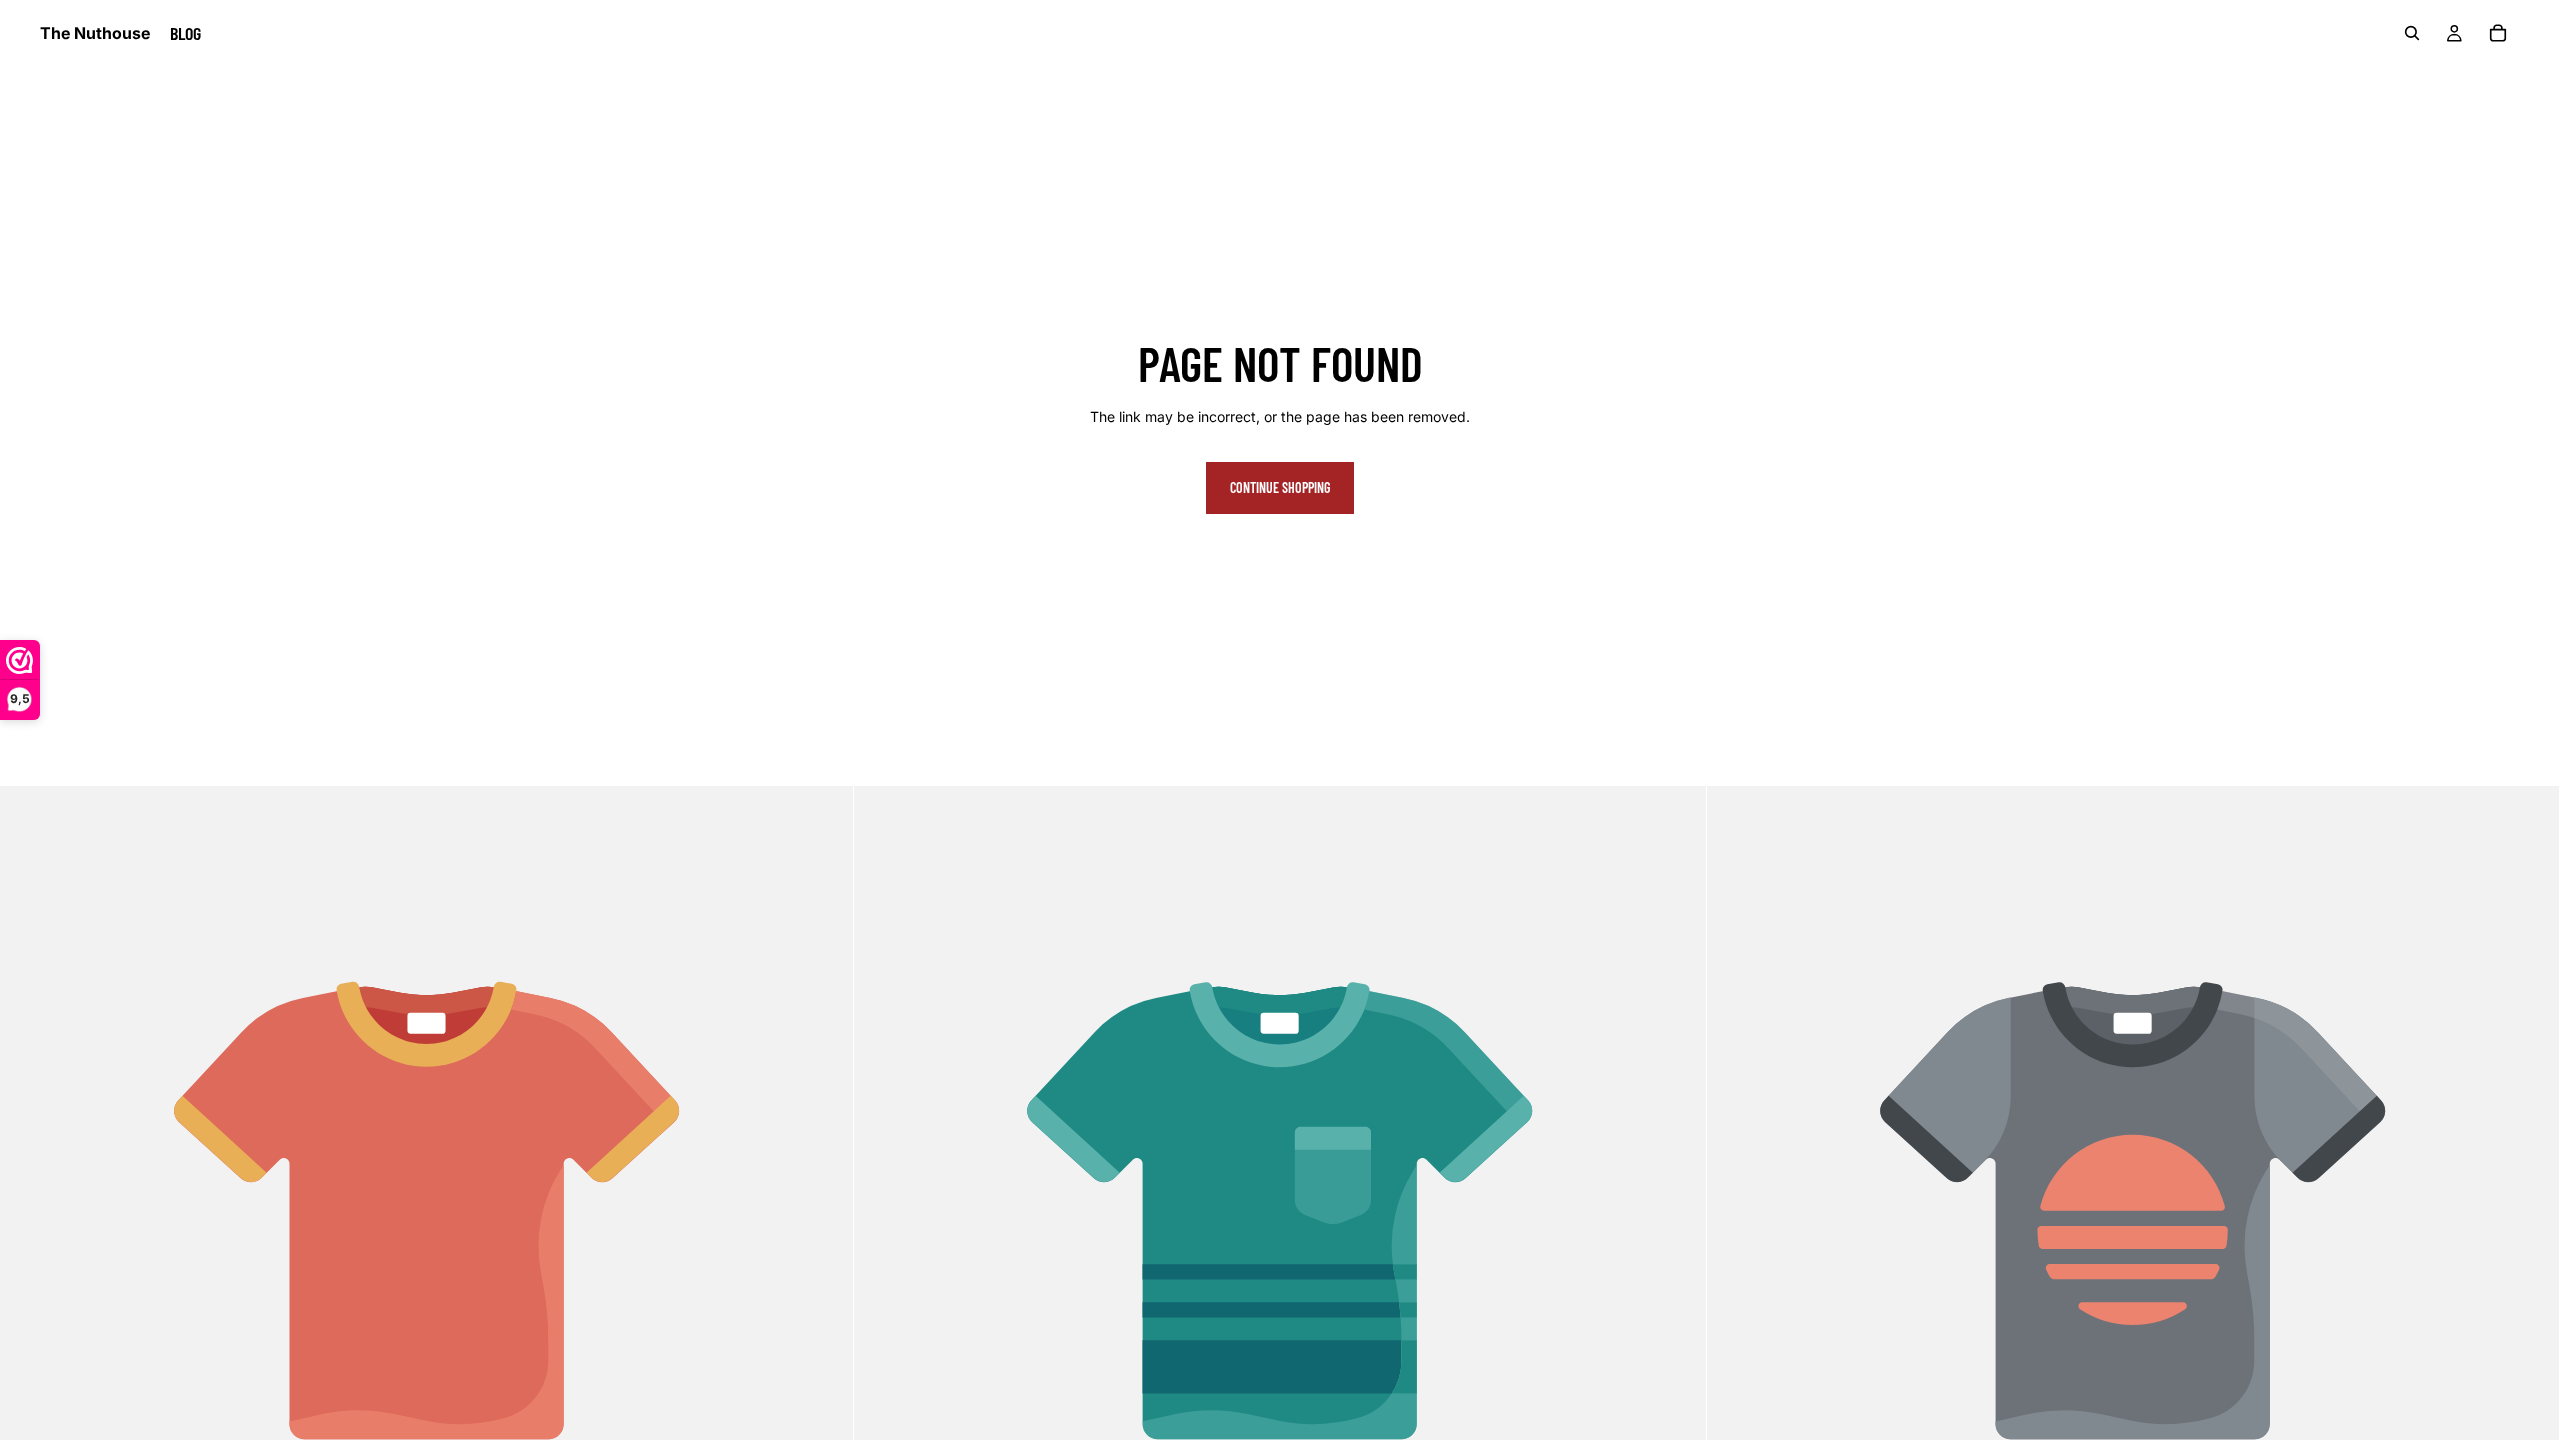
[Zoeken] (2412, 33)
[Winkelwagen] (2498, 33)
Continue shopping (1280, 487)
